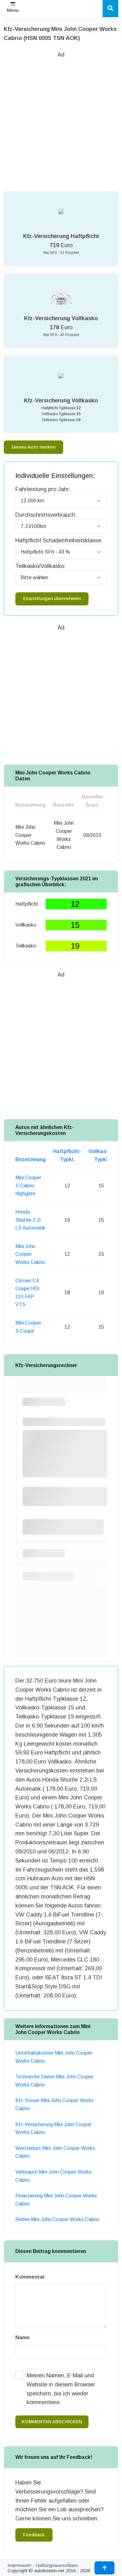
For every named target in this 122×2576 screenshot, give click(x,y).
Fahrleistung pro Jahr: (43, 489)
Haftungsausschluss (57, 2565)
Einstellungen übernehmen (52, 599)
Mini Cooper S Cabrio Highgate (28, 1186)
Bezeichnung (30, 1159)
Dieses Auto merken (33, 447)
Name (23, 2337)
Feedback (34, 2535)
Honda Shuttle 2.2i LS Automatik (30, 1220)
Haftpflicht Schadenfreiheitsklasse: (59, 540)
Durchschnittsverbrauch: (46, 515)
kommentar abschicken (52, 2422)
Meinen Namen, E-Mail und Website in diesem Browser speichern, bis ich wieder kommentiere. (61, 2389)
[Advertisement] (61, 120)
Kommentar (30, 2277)
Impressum (19, 2565)
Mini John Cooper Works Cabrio (30, 1254)
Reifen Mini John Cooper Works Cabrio (57, 2219)
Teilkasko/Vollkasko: (41, 566)
